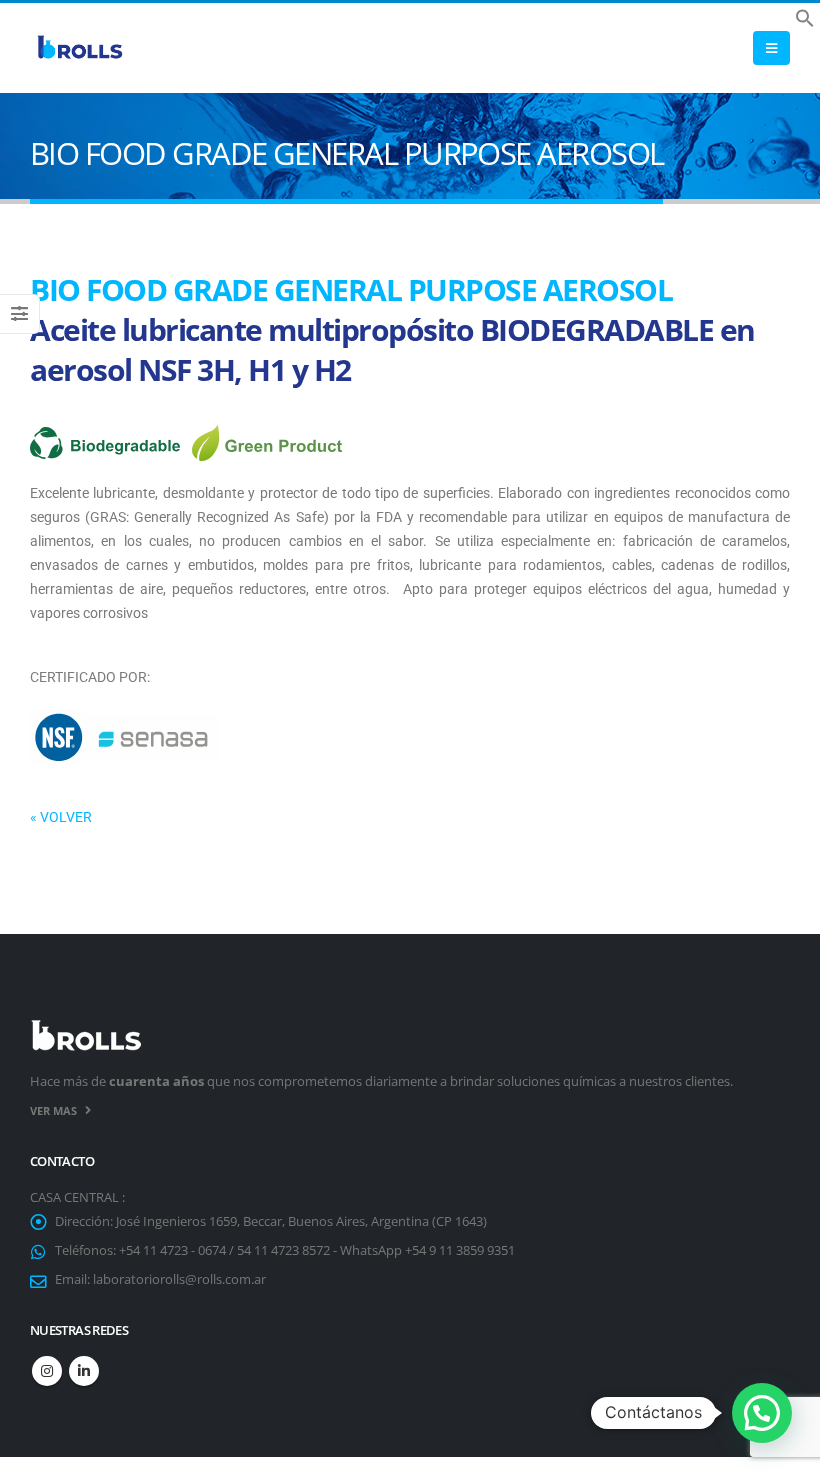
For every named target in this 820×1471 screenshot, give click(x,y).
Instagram (47, 1371)
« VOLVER (61, 817)
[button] (805, 16)
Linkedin (84, 1371)
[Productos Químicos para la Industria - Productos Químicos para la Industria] (80, 48)
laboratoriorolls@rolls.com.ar (179, 1279)
